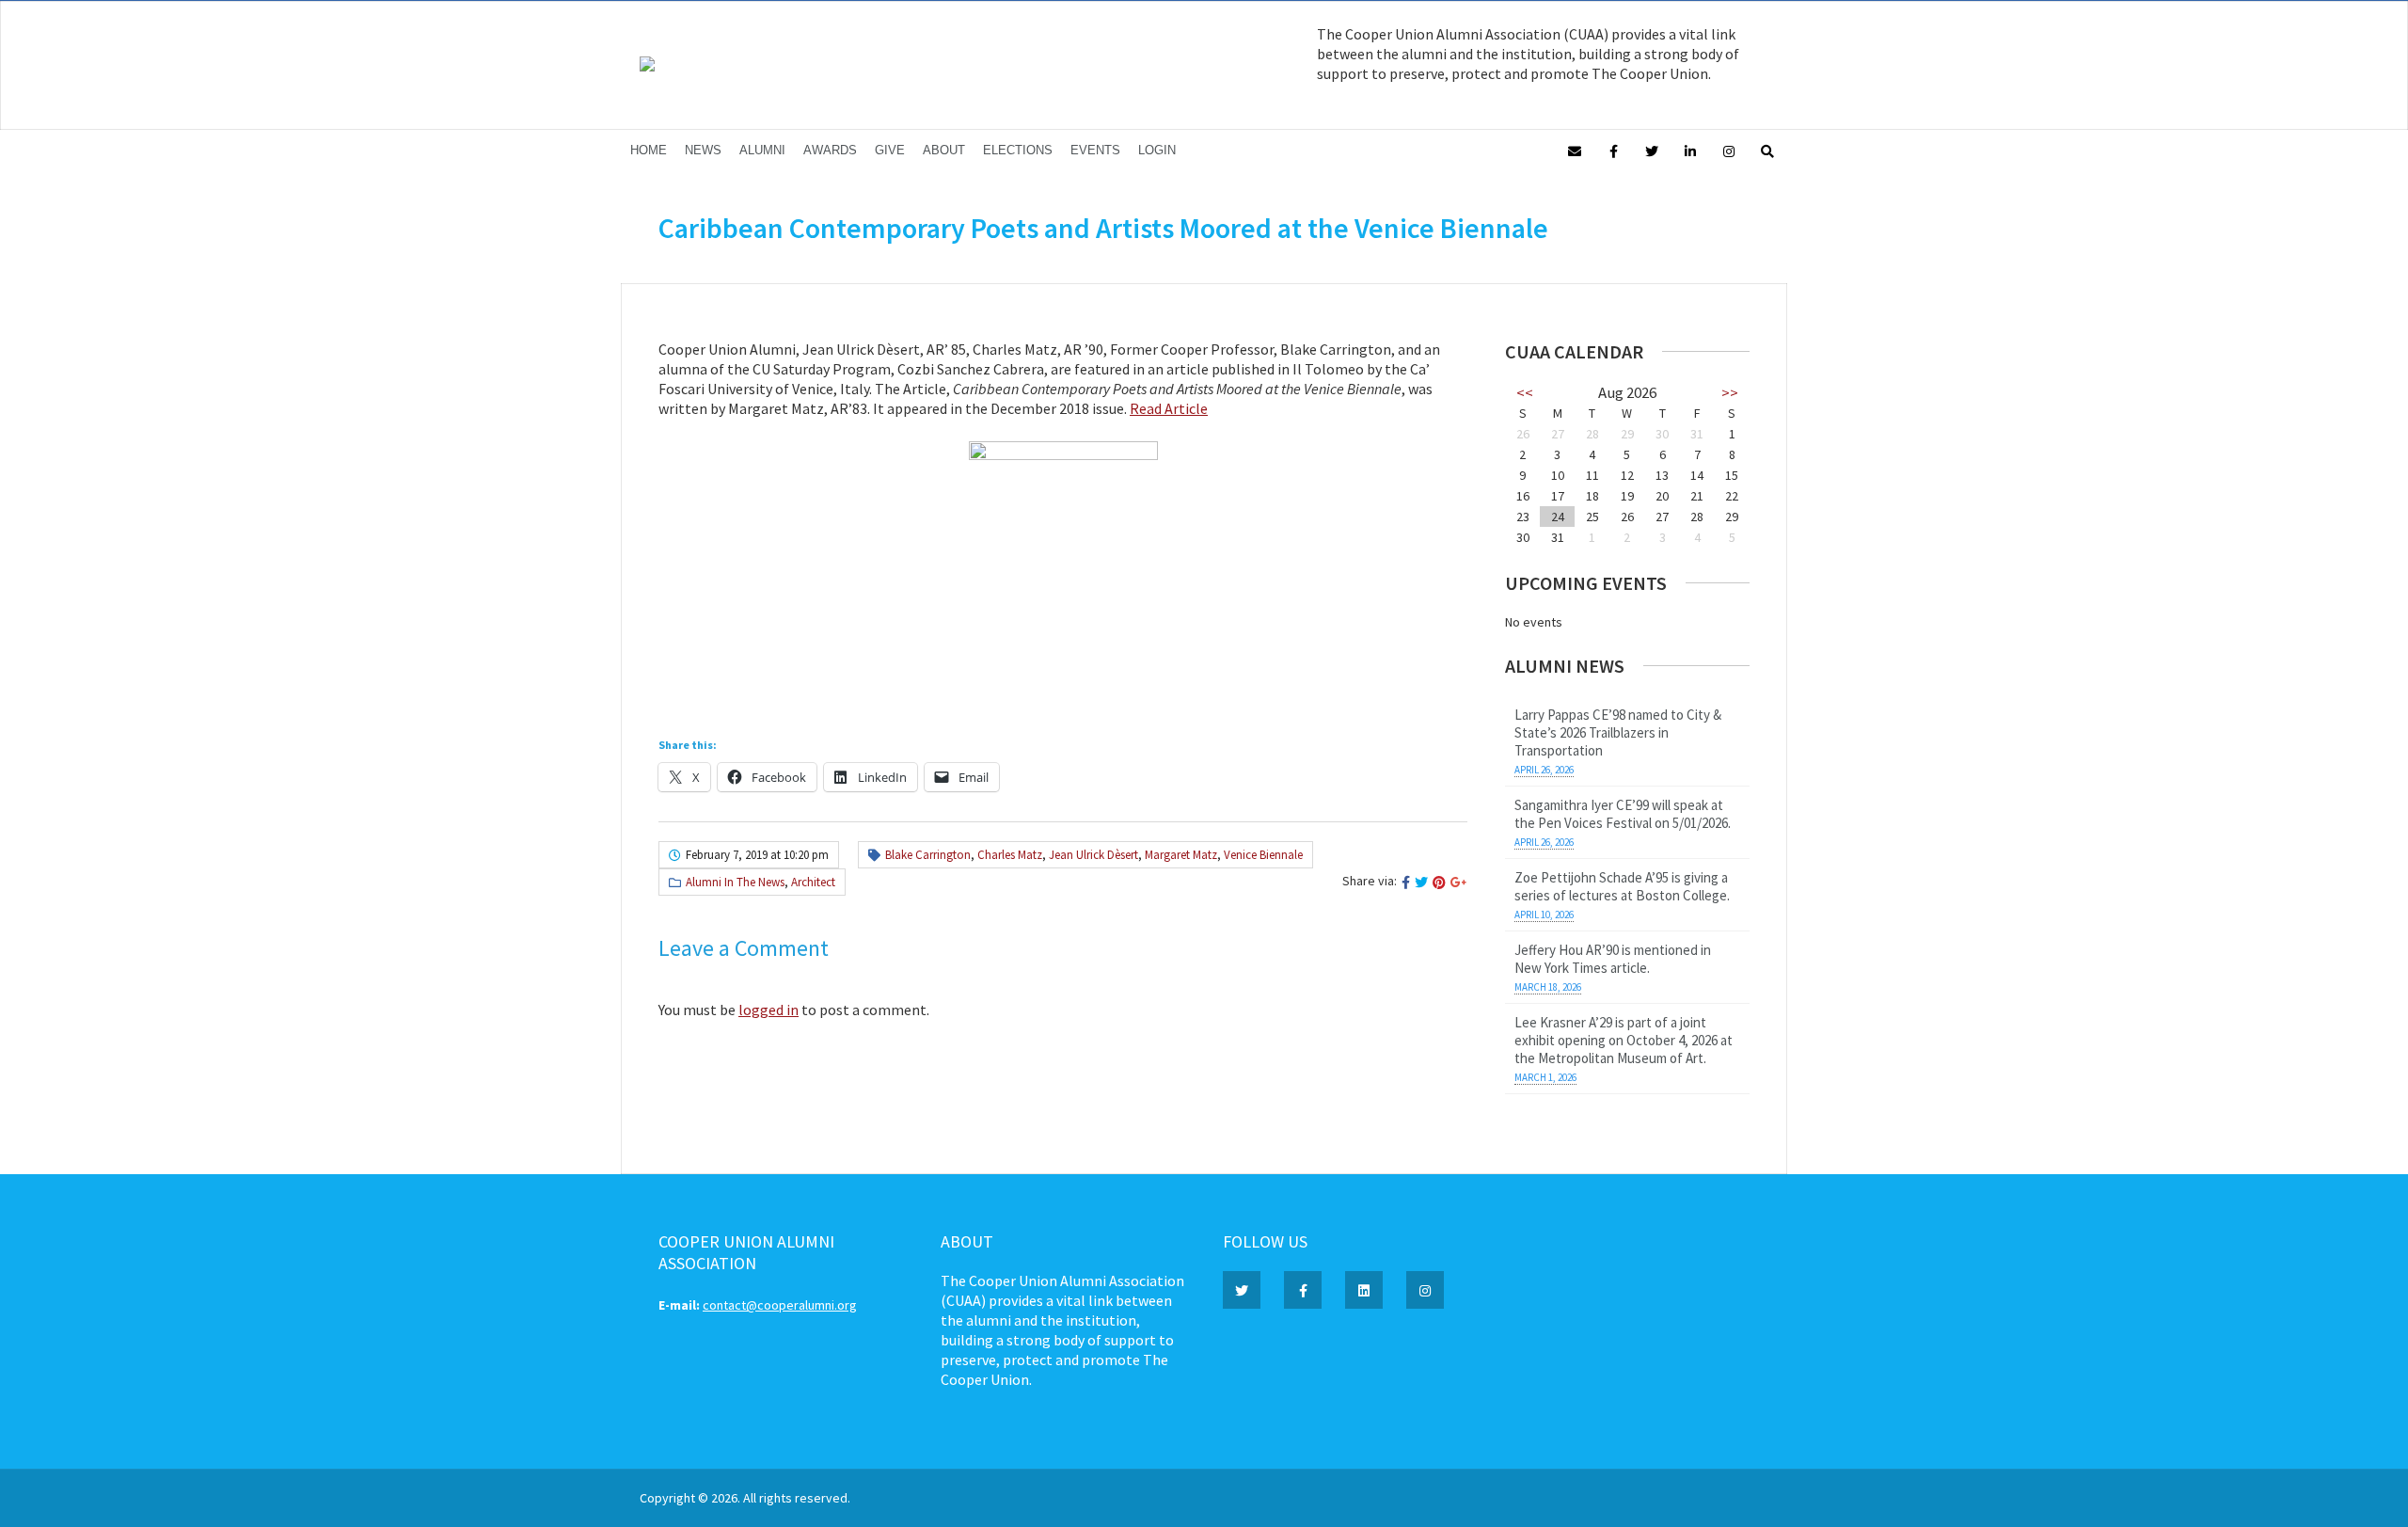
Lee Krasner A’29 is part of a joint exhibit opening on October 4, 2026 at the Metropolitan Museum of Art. (1624, 1040)
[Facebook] (1613, 150)
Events (1095, 150)
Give (890, 150)
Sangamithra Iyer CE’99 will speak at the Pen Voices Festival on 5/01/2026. (1623, 814)
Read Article (1169, 408)
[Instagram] (1729, 150)
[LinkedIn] (1690, 150)
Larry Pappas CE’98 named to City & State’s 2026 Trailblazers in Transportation (1618, 732)
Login (1157, 150)
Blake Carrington (928, 855)
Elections (1018, 150)
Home (649, 150)
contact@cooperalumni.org (780, 1305)
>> (1730, 392)
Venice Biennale (1263, 855)
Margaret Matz (1181, 855)
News (703, 150)
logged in (768, 1010)
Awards (830, 150)
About (944, 150)
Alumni (762, 150)
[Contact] (1575, 150)
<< (1525, 392)
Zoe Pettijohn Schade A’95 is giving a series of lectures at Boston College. (1622, 886)
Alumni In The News (735, 882)
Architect (813, 882)
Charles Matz (1010, 855)
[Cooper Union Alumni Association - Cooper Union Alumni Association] (647, 67)
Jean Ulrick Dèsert (1093, 855)
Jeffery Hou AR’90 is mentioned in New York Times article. (1613, 959)
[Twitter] (1652, 150)
